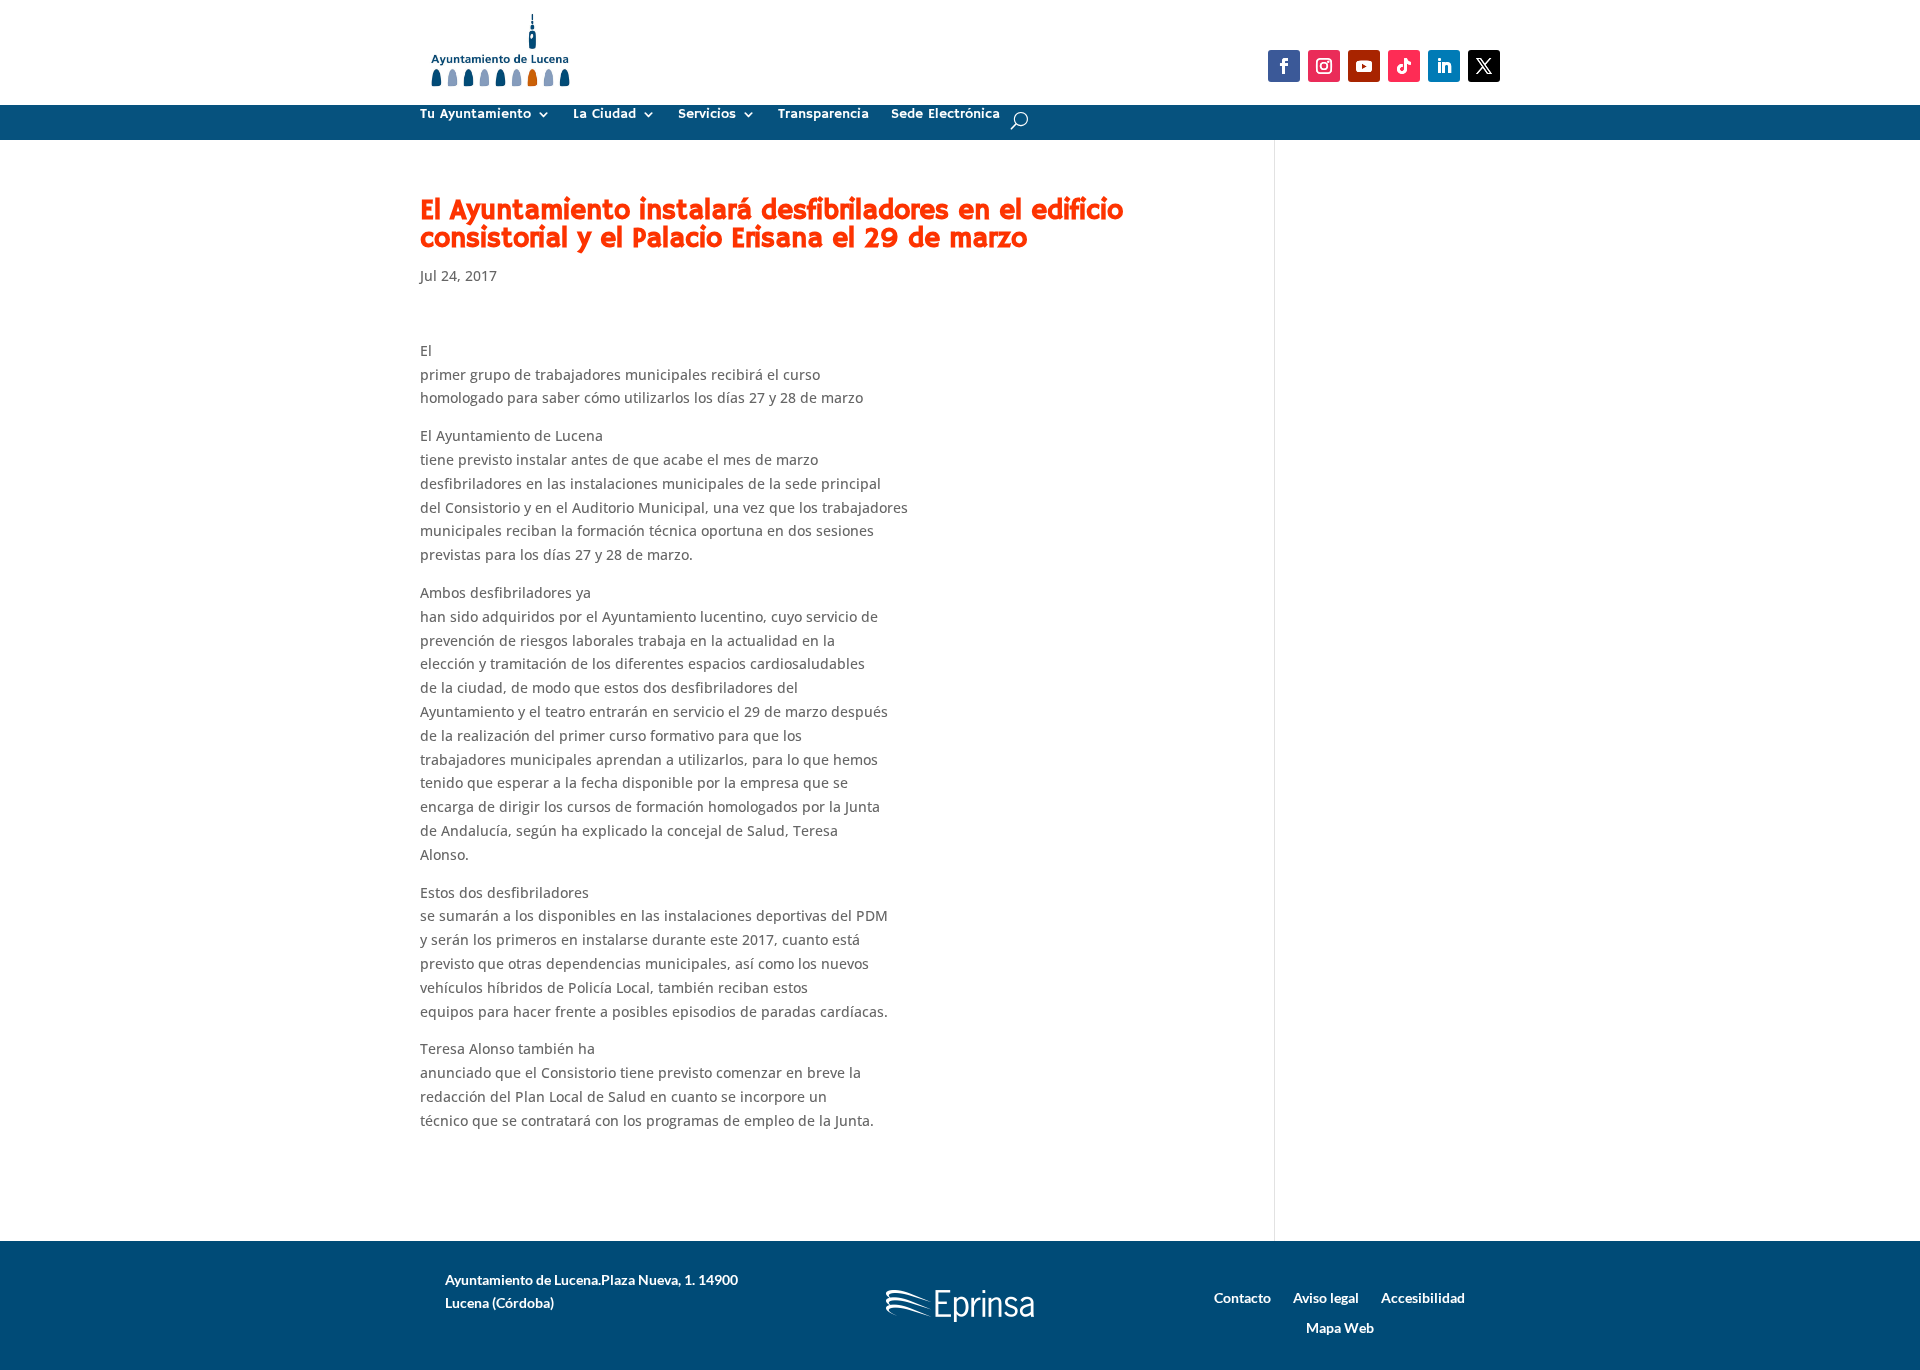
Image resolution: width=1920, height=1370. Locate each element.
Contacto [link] (1242, 1297)
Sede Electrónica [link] (945, 115)
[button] (1284, 66)
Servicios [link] (707, 115)
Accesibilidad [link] (1423, 1297)
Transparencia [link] (823, 115)
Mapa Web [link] (1340, 1327)
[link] (500, 94)
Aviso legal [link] (1326, 1297)
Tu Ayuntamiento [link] (475, 115)
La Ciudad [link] (604, 115)
